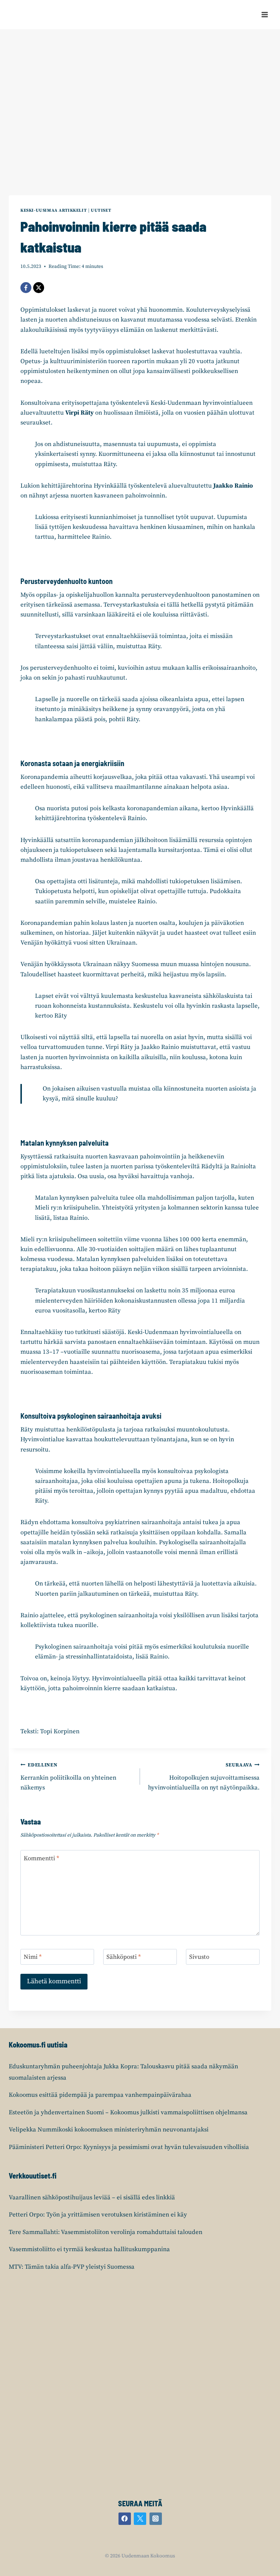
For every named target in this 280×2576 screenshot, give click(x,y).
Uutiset (101, 210)
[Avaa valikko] (265, 14)
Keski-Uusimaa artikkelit (54, 210)
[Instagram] (156, 2519)
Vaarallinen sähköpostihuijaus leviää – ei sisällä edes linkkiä (92, 2198)
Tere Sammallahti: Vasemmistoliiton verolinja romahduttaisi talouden (106, 2232)
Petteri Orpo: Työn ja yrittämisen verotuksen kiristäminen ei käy (98, 2215)
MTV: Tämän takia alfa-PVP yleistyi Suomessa (72, 2267)
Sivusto (199, 1957)
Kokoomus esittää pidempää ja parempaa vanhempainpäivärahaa (100, 2095)
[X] (39, 288)
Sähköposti (124, 1957)
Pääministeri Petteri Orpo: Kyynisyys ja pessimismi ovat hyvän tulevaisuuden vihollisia (129, 2147)
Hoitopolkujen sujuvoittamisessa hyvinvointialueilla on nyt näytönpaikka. (204, 1777)
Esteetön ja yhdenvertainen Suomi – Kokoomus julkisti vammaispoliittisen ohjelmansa (128, 2112)
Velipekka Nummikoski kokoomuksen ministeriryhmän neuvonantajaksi (109, 2130)
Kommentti (41, 1858)
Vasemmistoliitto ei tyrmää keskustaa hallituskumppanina (89, 2249)
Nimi (33, 1957)
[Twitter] (140, 2519)
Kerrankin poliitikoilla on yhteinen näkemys (68, 1777)
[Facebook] (26, 288)
